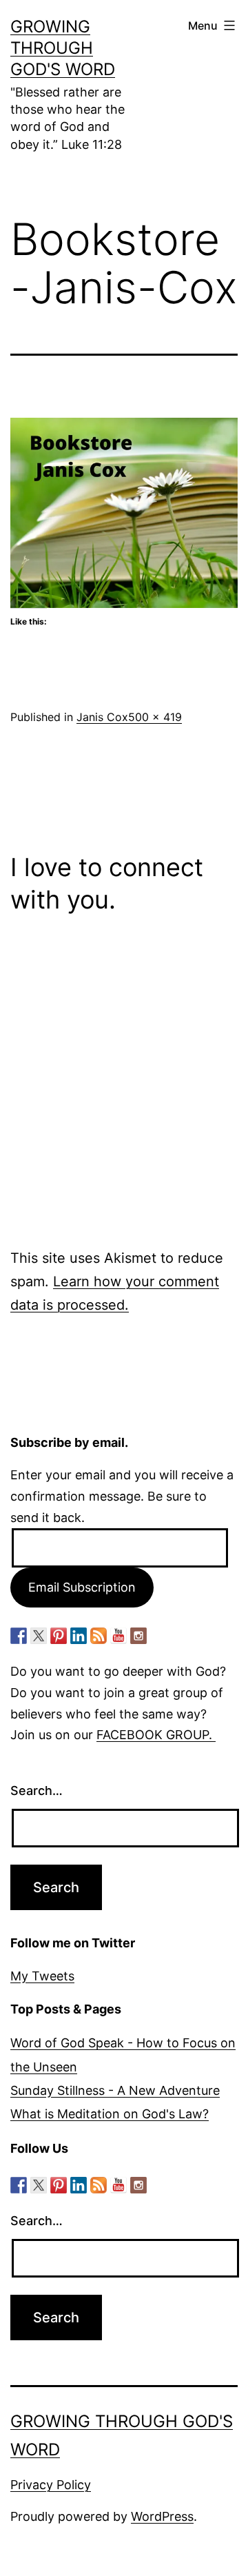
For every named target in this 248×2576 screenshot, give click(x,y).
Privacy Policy (51, 2485)
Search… (37, 1791)
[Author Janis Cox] (19, 1636)
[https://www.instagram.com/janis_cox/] (138, 1636)
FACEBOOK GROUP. (156, 1735)
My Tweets (42, 1976)
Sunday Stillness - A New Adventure (115, 2090)
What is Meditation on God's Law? (110, 2114)
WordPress (162, 2516)
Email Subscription (82, 1587)
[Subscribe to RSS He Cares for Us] (99, 1636)
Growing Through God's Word (63, 48)
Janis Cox (102, 717)
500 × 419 (155, 717)
